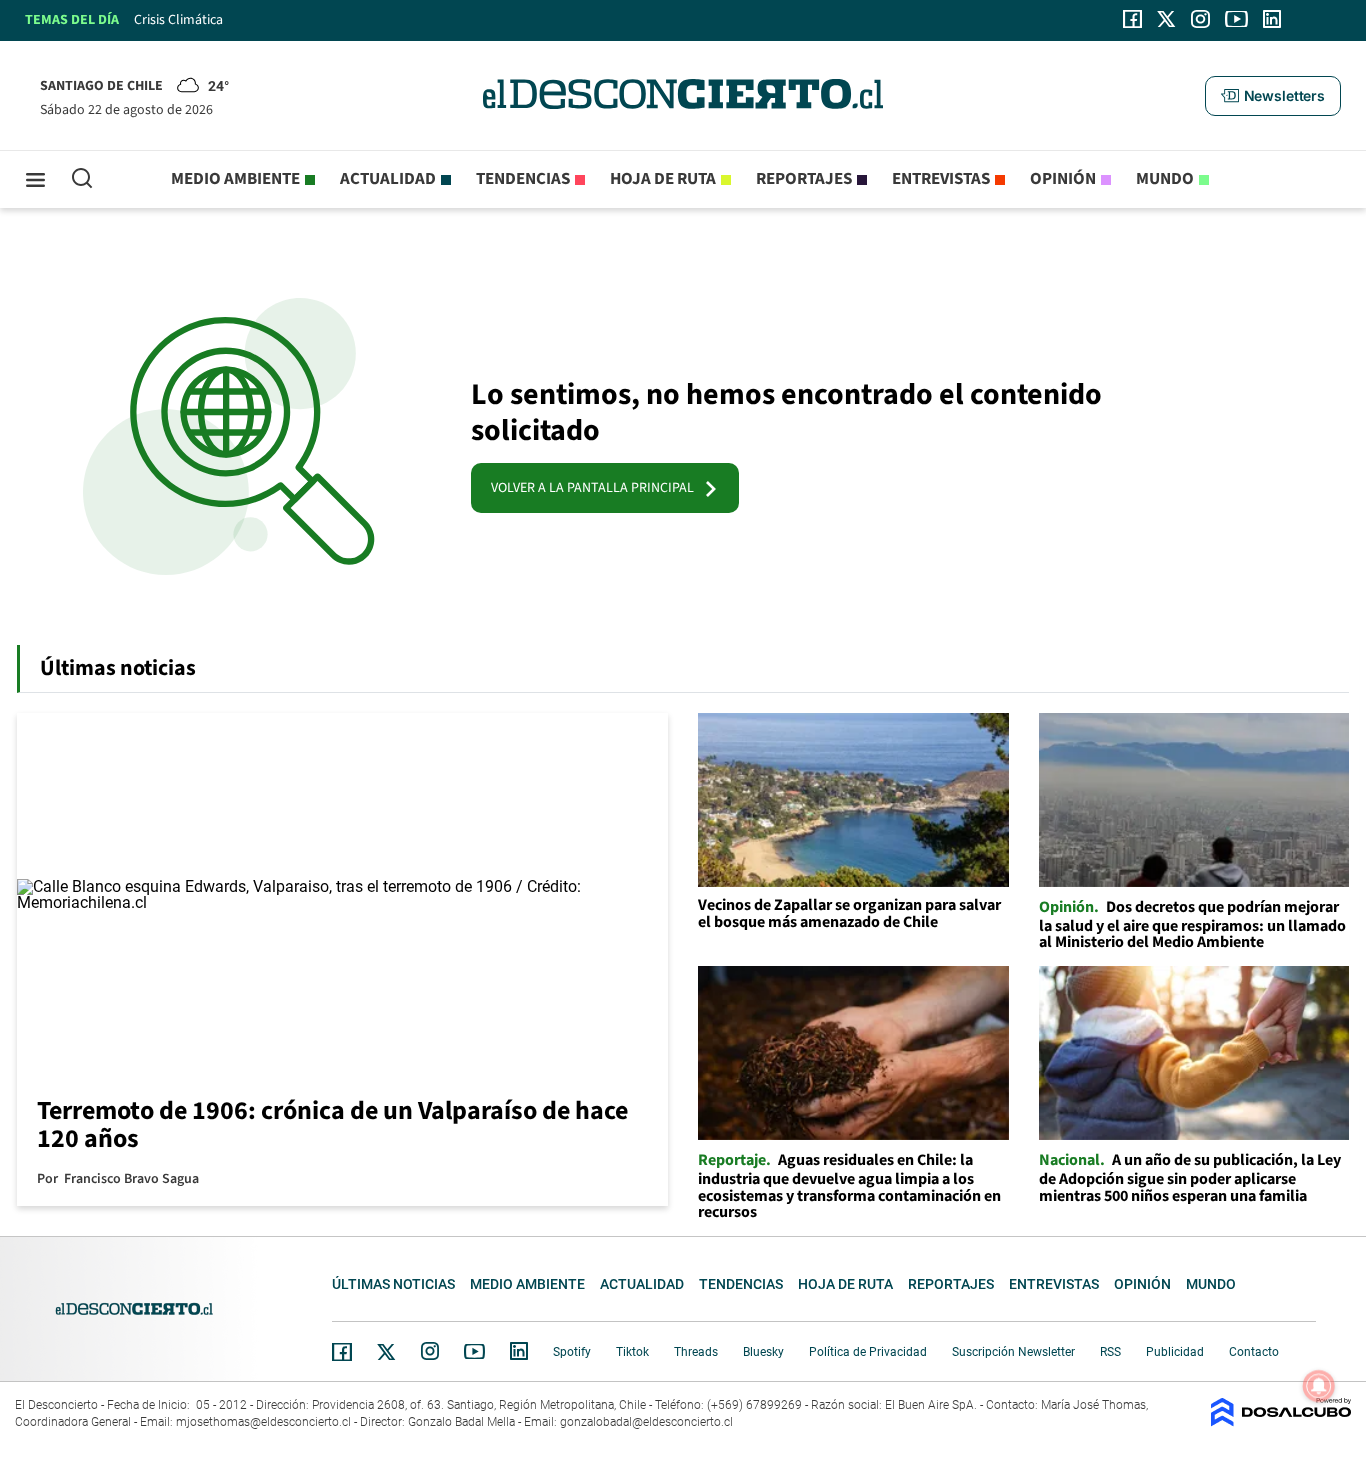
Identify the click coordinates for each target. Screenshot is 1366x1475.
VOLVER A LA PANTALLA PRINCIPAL (597, 488)
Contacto (1254, 1352)
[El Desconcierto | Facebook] (1132, 19)
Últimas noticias (393, 1284)
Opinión (1063, 179)
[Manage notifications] (1319, 1386)
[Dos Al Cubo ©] (1281, 1421)
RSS (1110, 1352)
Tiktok (632, 1352)
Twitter (387, 1352)
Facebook (342, 1352)
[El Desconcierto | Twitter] (1167, 19)
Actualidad (388, 179)
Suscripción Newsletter (1013, 1352)
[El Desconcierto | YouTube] (1236, 19)
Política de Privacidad (868, 1352)
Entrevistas (941, 179)
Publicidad (1175, 1352)
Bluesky (763, 1352)
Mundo (1165, 179)
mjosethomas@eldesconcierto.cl (263, 1422)
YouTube (474, 1351)
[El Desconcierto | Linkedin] (1272, 19)
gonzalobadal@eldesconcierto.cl (646, 1422)
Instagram (430, 1351)
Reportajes (804, 179)
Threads (696, 1352)
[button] (1273, 96)
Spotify (572, 1352)
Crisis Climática (178, 20)
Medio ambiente (235, 179)
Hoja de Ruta (663, 179)
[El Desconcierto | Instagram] (1200, 19)
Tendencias (523, 179)
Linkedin (519, 1351)
